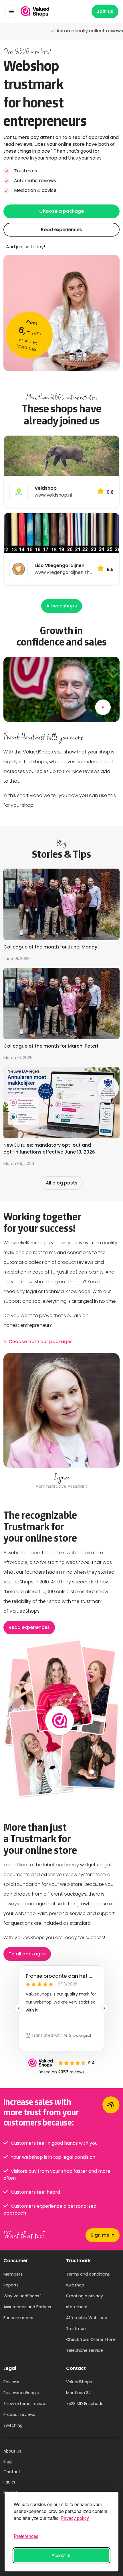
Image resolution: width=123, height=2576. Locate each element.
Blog (8, 2461)
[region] (61, 1422)
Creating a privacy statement (85, 2301)
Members (13, 2274)
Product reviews (19, 2414)
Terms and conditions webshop (88, 2280)
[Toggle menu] (11, 11)
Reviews (11, 2382)
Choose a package (61, 211)
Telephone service (85, 2350)
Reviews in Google (21, 2393)
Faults (9, 2482)
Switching (13, 2425)
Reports (11, 2285)
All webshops (62, 606)
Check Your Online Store (91, 2339)
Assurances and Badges (27, 2307)
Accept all (61, 2555)
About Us (12, 2451)
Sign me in (103, 2235)
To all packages (27, 1954)
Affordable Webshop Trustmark (87, 2323)
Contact (12, 2472)
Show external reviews (25, 2404)
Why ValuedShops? (22, 2296)
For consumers (18, 2318)
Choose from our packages (41, 1342)
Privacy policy (75, 2518)
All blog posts (62, 1183)
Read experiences (61, 230)
